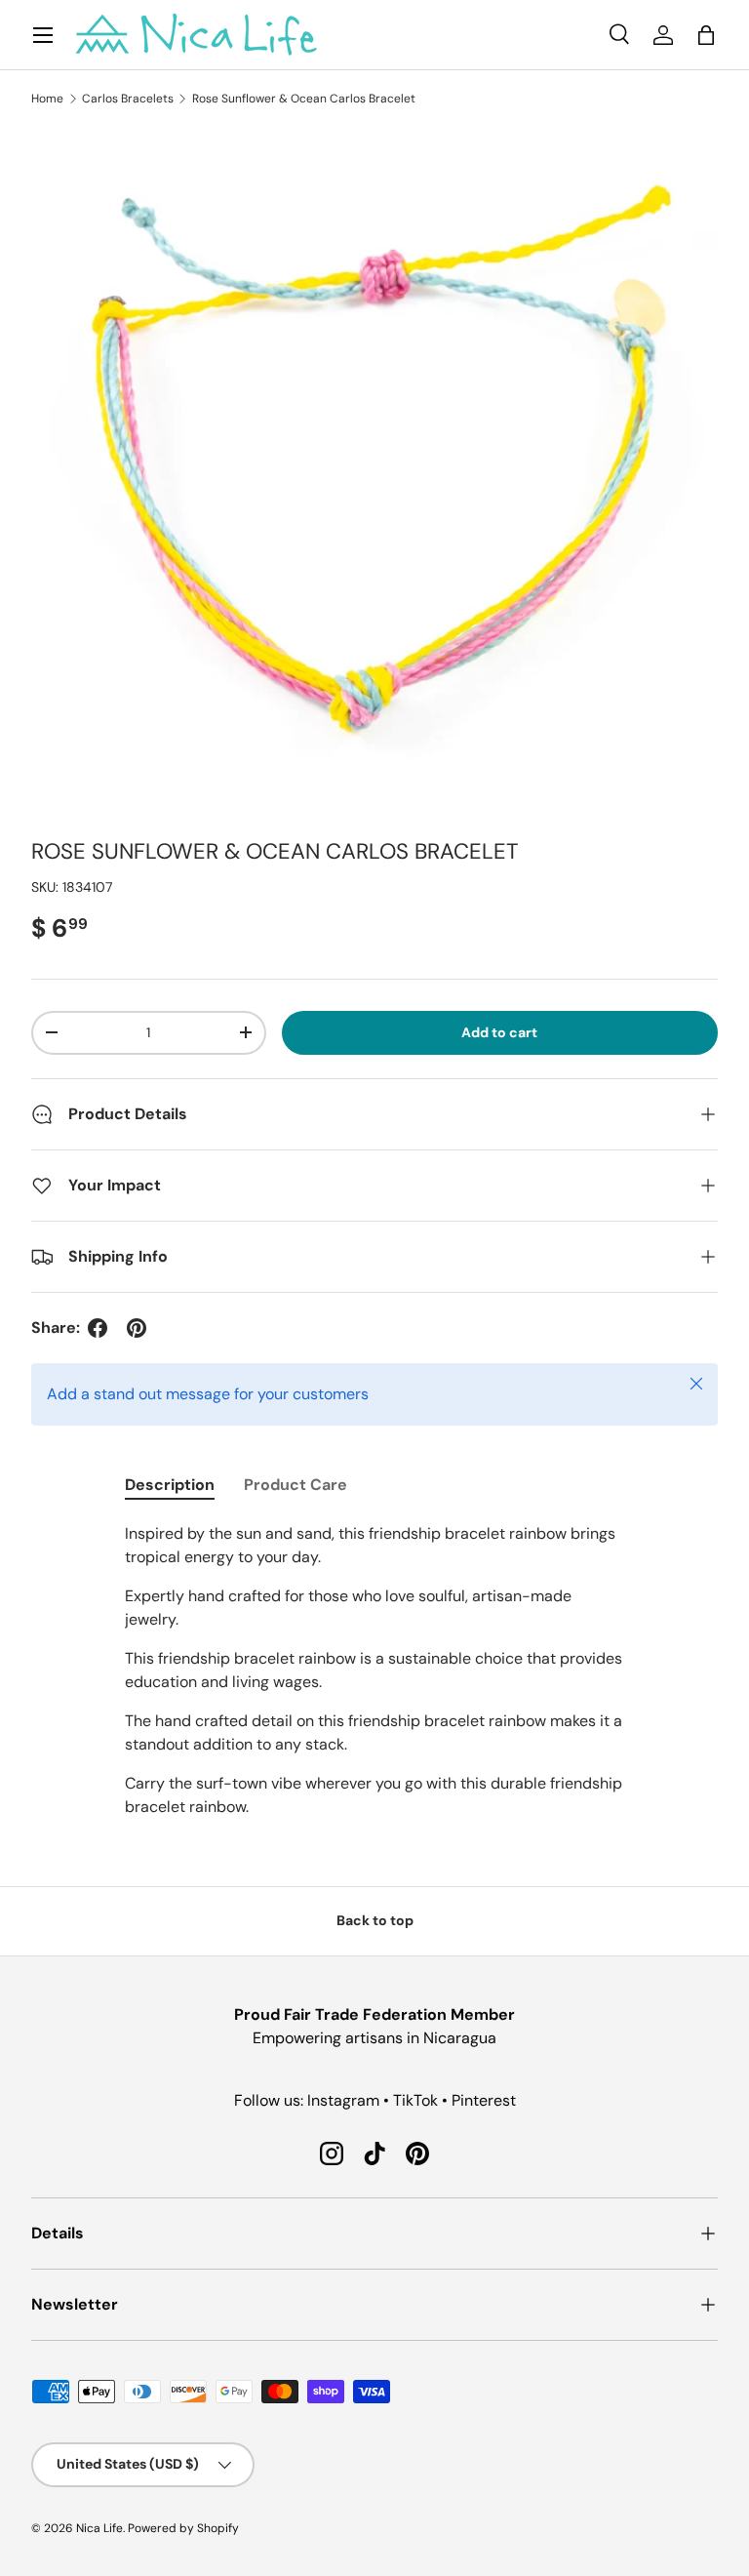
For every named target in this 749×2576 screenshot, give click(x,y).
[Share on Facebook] (98, 1328)
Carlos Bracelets (128, 99)
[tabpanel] (374, 1670)
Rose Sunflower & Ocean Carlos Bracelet (304, 99)
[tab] (170, 1485)
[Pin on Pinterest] (137, 1328)
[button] (706, 35)
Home (47, 99)
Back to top (375, 1920)
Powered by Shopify (183, 2528)
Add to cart (499, 1032)
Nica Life (99, 2528)
